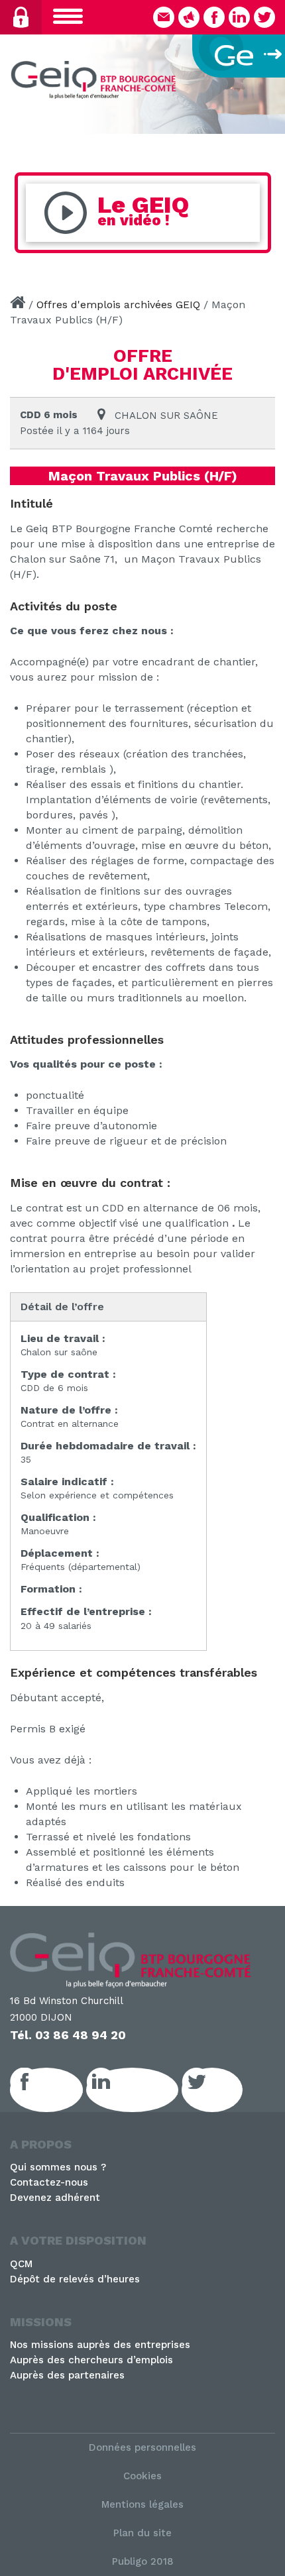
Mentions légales (142, 2504)
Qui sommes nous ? (58, 2167)
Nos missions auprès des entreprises (100, 2345)
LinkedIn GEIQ (147, 2090)
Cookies (142, 2476)
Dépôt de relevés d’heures (75, 2279)
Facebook (61, 2090)
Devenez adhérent (55, 2198)
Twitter (227, 2090)
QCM (21, 2264)
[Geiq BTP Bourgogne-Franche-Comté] (96, 82)
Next (268, 81)
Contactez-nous (49, 2182)
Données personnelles (142, 2447)
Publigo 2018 (143, 2561)
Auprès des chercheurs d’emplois (91, 2360)
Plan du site (142, 2533)
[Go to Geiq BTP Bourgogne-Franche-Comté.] (18, 305)
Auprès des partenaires (67, 2375)
